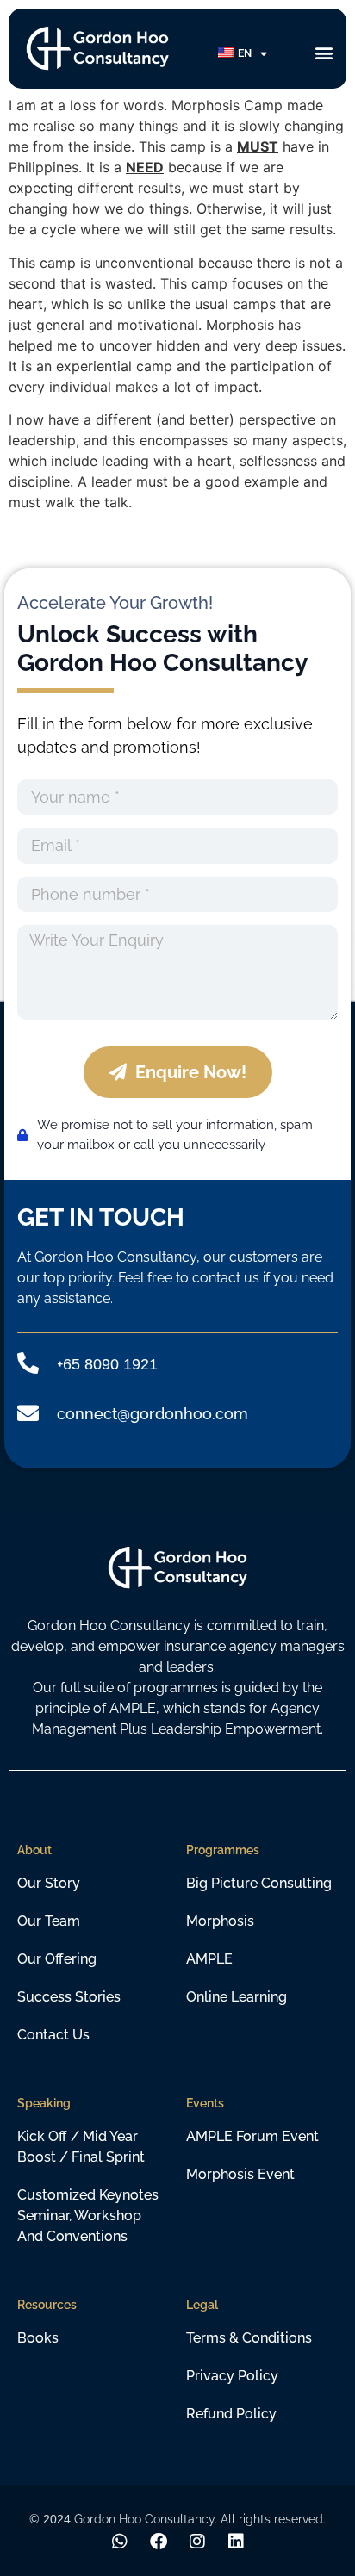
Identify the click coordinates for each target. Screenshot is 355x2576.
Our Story (49, 1883)
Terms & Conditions (249, 2338)
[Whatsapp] (120, 2542)
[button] (324, 53)
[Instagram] (197, 2542)
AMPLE (209, 1959)
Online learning (237, 1997)
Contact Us (53, 2035)
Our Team (49, 1921)
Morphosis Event (240, 2174)
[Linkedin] (236, 2542)
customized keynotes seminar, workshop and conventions (88, 2216)
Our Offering (57, 1959)
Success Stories (69, 1997)
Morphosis (220, 1921)
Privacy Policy (232, 2376)
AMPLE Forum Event (252, 2136)
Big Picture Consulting (259, 1883)
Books (38, 2338)
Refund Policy (231, 2414)
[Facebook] (159, 2542)
